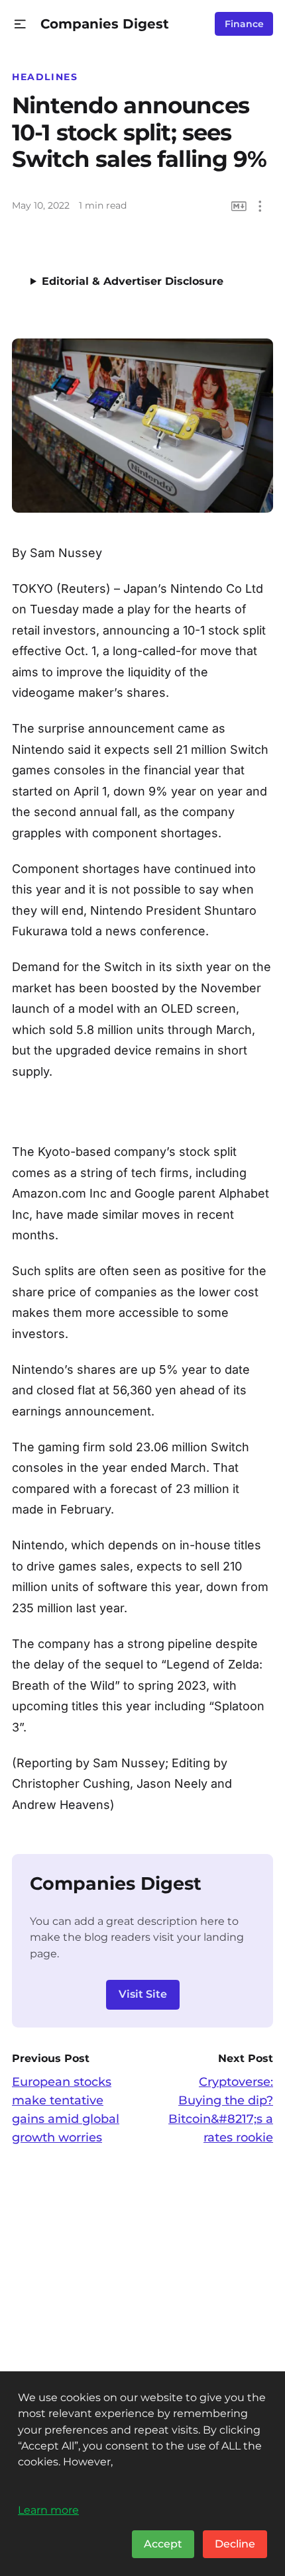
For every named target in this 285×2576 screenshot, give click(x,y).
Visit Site (143, 1994)
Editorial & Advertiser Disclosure (133, 281)
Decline (235, 2544)
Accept (163, 2544)
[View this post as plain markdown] (239, 206)
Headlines (45, 77)
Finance (244, 24)
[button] (20, 24)
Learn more (48, 2510)
